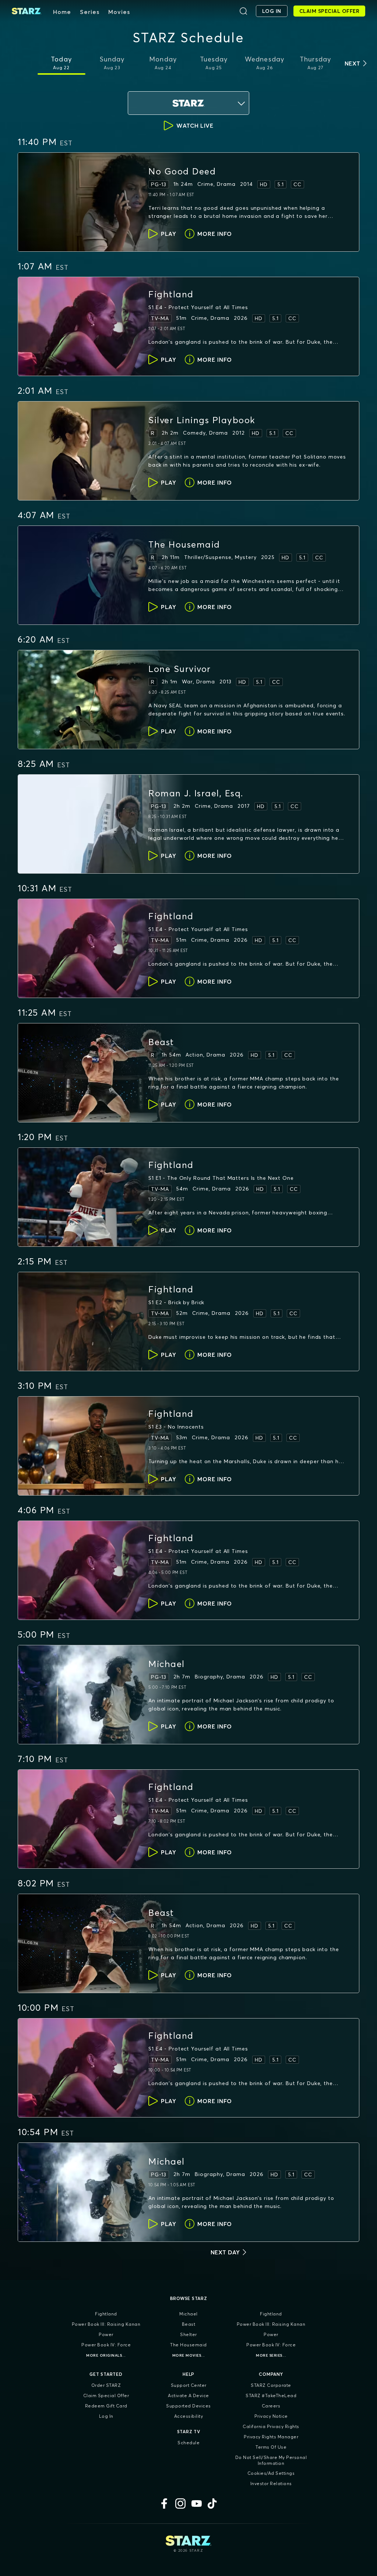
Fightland (106, 2314)
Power (106, 2334)
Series (90, 12)
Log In (106, 2416)
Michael (188, 2314)
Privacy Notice (271, 2416)
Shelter (188, 2334)
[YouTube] (197, 2504)
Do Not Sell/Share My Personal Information (271, 2460)
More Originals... (106, 2355)
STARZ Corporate (271, 2385)
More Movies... (189, 2355)
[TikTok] (213, 2504)
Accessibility (189, 2416)
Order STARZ (106, 2385)
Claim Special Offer (106, 2395)
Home (62, 12)
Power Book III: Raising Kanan (106, 2324)
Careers (271, 2406)
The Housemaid (188, 2345)
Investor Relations (271, 2483)
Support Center (189, 2385)
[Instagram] (180, 2504)
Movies (119, 12)
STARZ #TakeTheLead (271, 2395)
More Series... (271, 2355)
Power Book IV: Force (106, 2345)
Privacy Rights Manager (271, 2437)
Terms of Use (271, 2447)
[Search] (243, 11)
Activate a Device (188, 2395)
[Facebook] (164, 2504)
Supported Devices (188, 2406)
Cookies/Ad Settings (271, 2473)
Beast (189, 2324)
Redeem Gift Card (106, 2406)
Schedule (188, 2443)
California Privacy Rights (271, 2426)
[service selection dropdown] (188, 103)
